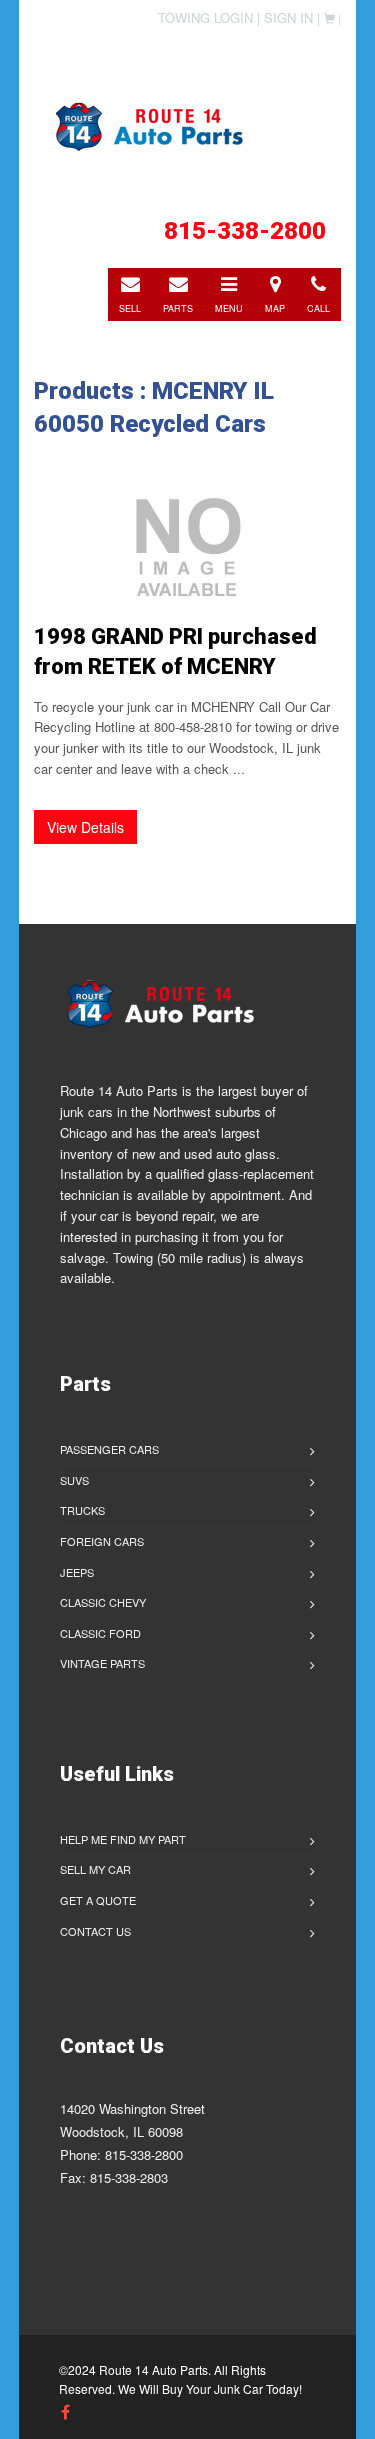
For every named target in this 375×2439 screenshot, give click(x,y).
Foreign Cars (102, 1541)
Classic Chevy (103, 1602)
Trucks (82, 1510)
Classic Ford (100, 1633)
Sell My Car (95, 1869)
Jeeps (77, 1572)
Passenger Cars (109, 1449)
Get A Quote (98, 1900)
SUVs (74, 1480)
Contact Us (95, 1931)
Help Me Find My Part (123, 1839)
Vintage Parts (102, 1663)
